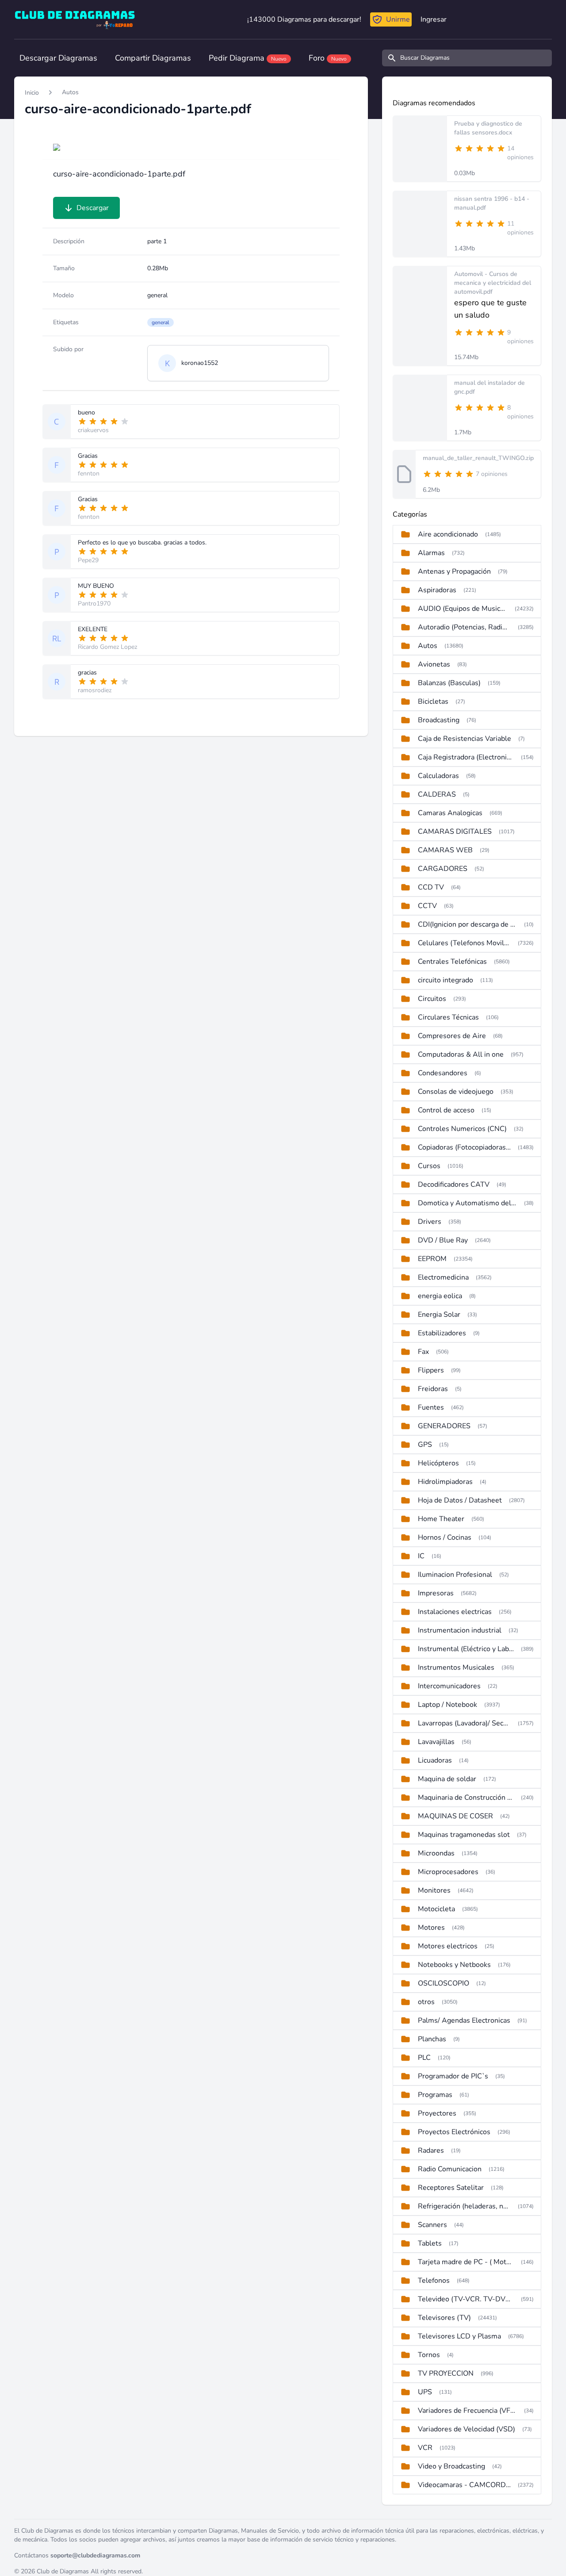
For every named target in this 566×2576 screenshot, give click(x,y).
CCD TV (431, 887)
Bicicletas (433, 701)
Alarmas (431, 553)
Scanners (432, 2225)
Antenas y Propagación (454, 571)
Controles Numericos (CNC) (462, 1129)
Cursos (429, 1166)
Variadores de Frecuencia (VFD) (467, 2411)
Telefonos (434, 2281)
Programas (435, 2095)
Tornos (429, 2355)
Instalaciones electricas (455, 1612)
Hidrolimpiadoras (445, 1482)
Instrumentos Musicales (456, 1667)
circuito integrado (446, 980)
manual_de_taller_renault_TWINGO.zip (478, 458)
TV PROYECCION (446, 2373)
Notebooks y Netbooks (454, 1965)
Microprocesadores (448, 1872)
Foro (328, 58)
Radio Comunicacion (450, 2169)
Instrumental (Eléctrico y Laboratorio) (466, 1649)
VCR (425, 2448)
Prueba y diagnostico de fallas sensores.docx (488, 128)
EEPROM (432, 1259)
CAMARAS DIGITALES (455, 832)
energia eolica (440, 1296)
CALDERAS (437, 794)
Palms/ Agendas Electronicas (464, 2020)
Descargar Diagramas (58, 58)
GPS (425, 1445)
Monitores (434, 1890)
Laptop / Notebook (447, 1705)
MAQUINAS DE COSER (455, 1816)
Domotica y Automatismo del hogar (467, 1203)
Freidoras (433, 1389)
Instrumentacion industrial (460, 1630)
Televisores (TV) (444, 2318)
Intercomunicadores (449, 1686)
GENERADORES (444, 1426)
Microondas (436, 1853)
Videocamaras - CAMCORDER (464, 2485)
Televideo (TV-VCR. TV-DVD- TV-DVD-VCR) (466, 2299)
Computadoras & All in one (461, 1054)
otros (426, 2002)
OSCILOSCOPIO (444, 1983)
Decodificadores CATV (454, 1184)
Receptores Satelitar (451, 2188)
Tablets (430, 2243)
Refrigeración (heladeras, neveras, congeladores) (464, 2206)
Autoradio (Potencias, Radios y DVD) (464, 627)
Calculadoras (438, 776)
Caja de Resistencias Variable (465, 739)
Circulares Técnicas (448, 1017)
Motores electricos (448, 1946)
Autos (70, 92)
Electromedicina (443, 1277)
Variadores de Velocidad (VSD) (467, 2429)
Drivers (430, 1222)
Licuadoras (435, 1760)
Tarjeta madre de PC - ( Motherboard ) (466, 2262)
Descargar (93, 208)
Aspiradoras (437, 590)
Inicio (32, 93)
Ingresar (434, 19)
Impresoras (436, 1593)
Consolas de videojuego (456, 1092)
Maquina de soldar (447, 1779)
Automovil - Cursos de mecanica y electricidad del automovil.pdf (493, 283)
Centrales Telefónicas (452, 962)
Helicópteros (438, 1463)
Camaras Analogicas (450, 813)
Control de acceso (446, 1110)
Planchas (432, 2039)
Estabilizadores (442, 1333)
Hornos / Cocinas (445, 1537)
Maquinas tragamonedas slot (464, 1835)
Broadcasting (439, 720)
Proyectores (437, 2113)
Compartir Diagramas (153, 58)
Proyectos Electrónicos (454, 2132)
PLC (424, 2058)
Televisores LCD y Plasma (459, 2336)
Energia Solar (439, 1315)
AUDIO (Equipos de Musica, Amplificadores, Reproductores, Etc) (463, 609)
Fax (423, 1352)
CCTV (427, 906)
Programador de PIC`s (453, 2076)
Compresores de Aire (452, 1036)
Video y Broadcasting (451, 2466)
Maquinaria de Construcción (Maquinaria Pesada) (466, 1798)
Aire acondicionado (448, 534)
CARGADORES (443, 869)
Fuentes (431, 1407)
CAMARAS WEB (445, 850)
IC (421, 1556)
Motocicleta (436, 1909)
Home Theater (441, 1519)
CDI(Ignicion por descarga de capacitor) (467, 924)
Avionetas (434, 664)
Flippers (431, 1370)
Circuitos (432, 999)
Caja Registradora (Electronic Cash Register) (466, 757)
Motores (431, 1928)
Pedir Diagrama (248, 58)
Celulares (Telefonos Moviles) (464, 943)
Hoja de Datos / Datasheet (460, 1500)
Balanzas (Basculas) (449, 683)
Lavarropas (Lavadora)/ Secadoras (464, 1723)
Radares (431, 2150)
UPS (425, 2392)
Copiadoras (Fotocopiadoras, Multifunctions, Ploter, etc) (464, 1147)
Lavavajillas (436, 1742)
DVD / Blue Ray (443, 1240)
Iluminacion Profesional (455, 1575)
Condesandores (443, 1073)
